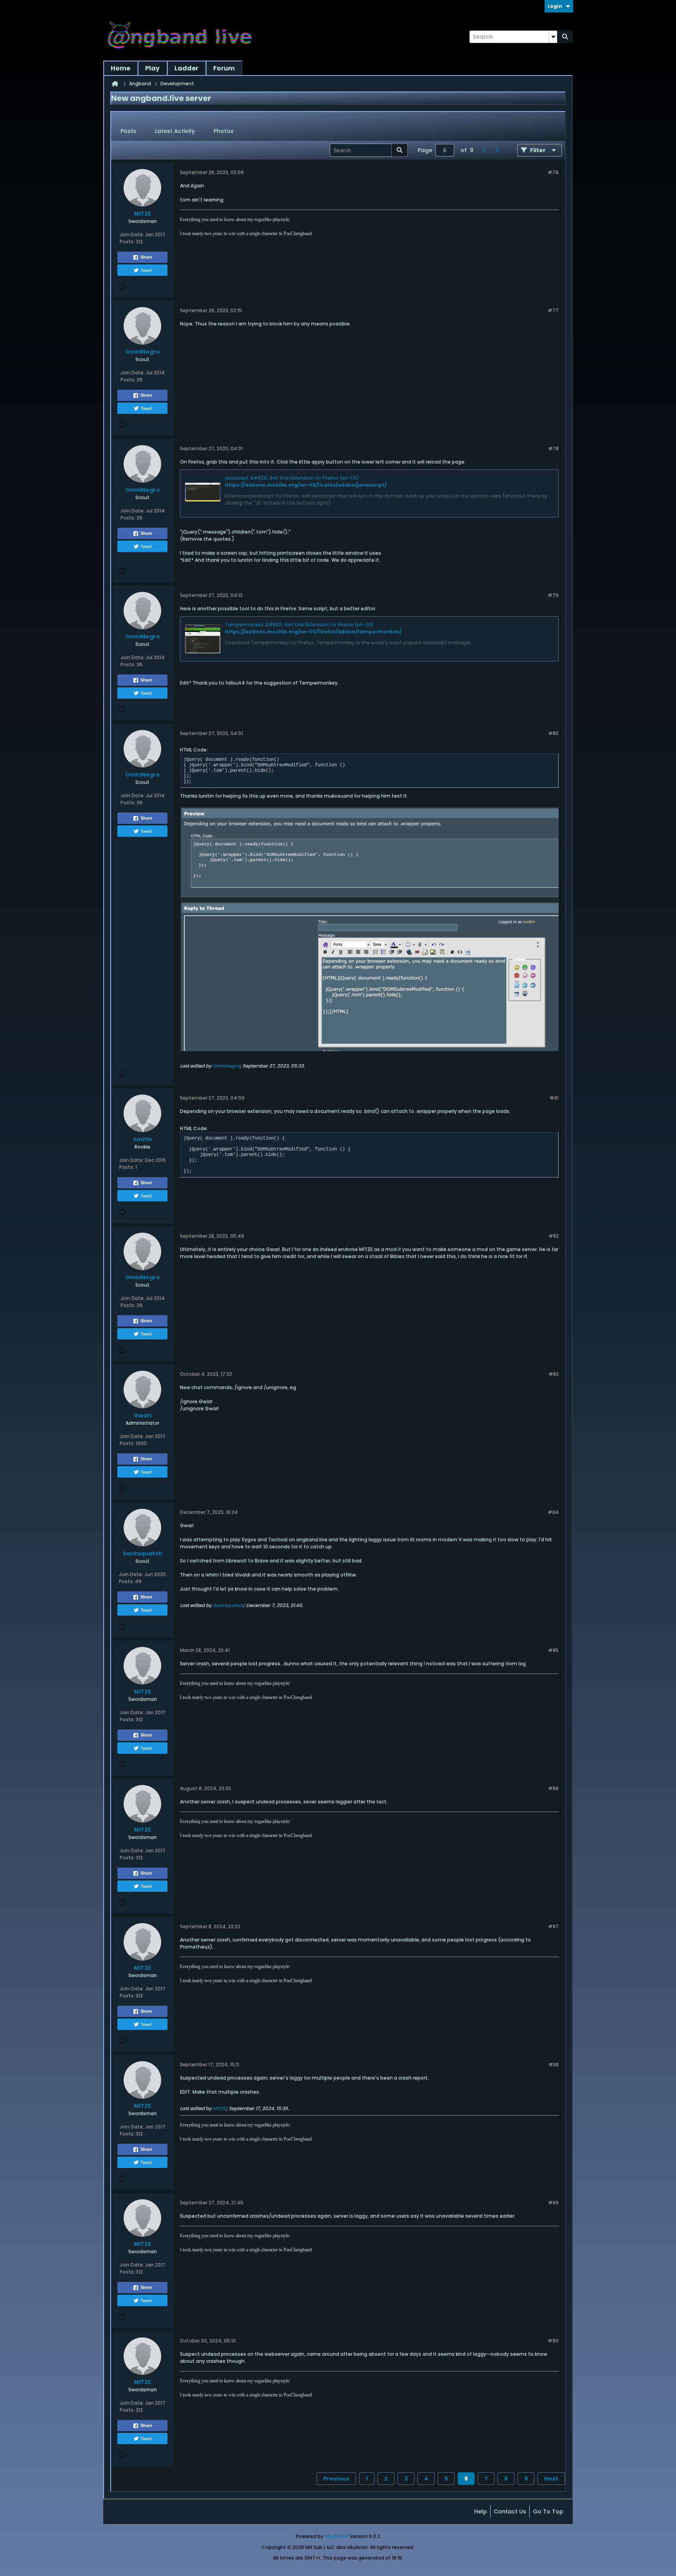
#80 (553, 733)
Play (152, 68)
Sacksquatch (228, 1605)
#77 (553, 310)
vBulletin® (337, 2536)
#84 (553, 1512)
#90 (553, 2341)
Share (146, 257)
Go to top (548, 2511)
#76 (553, 172)
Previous (336, 2479)
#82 (554, 1236)
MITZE (219, 2108)
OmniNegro (226, 1066)
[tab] (128, 131)
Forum (224, 68)
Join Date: (132, 235)
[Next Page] (497, 150)
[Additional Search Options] (553, 37)
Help (481, 2511)
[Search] (565, 37)
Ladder (186, 68)
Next (551, 2479)
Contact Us (510, 2511)
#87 (553, 1926)
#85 (553, 1650)
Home (120, 68)
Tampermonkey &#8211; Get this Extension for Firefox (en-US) (299, 625)
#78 (553, 449)
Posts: (127, 242)
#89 (553, 2203)
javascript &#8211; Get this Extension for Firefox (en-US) (292, 478)
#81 (554, 1098)
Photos (224, 131)
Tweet (146, 270)
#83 (554, 1374)
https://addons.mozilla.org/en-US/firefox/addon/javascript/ (306, 485)
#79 (553, 595)
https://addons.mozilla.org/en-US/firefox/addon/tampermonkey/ (313, 632)
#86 (553, 1788)
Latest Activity (175, 131)
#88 (554, 2065)
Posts (128, 131)
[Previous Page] (484, 150)
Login (555, 6)
